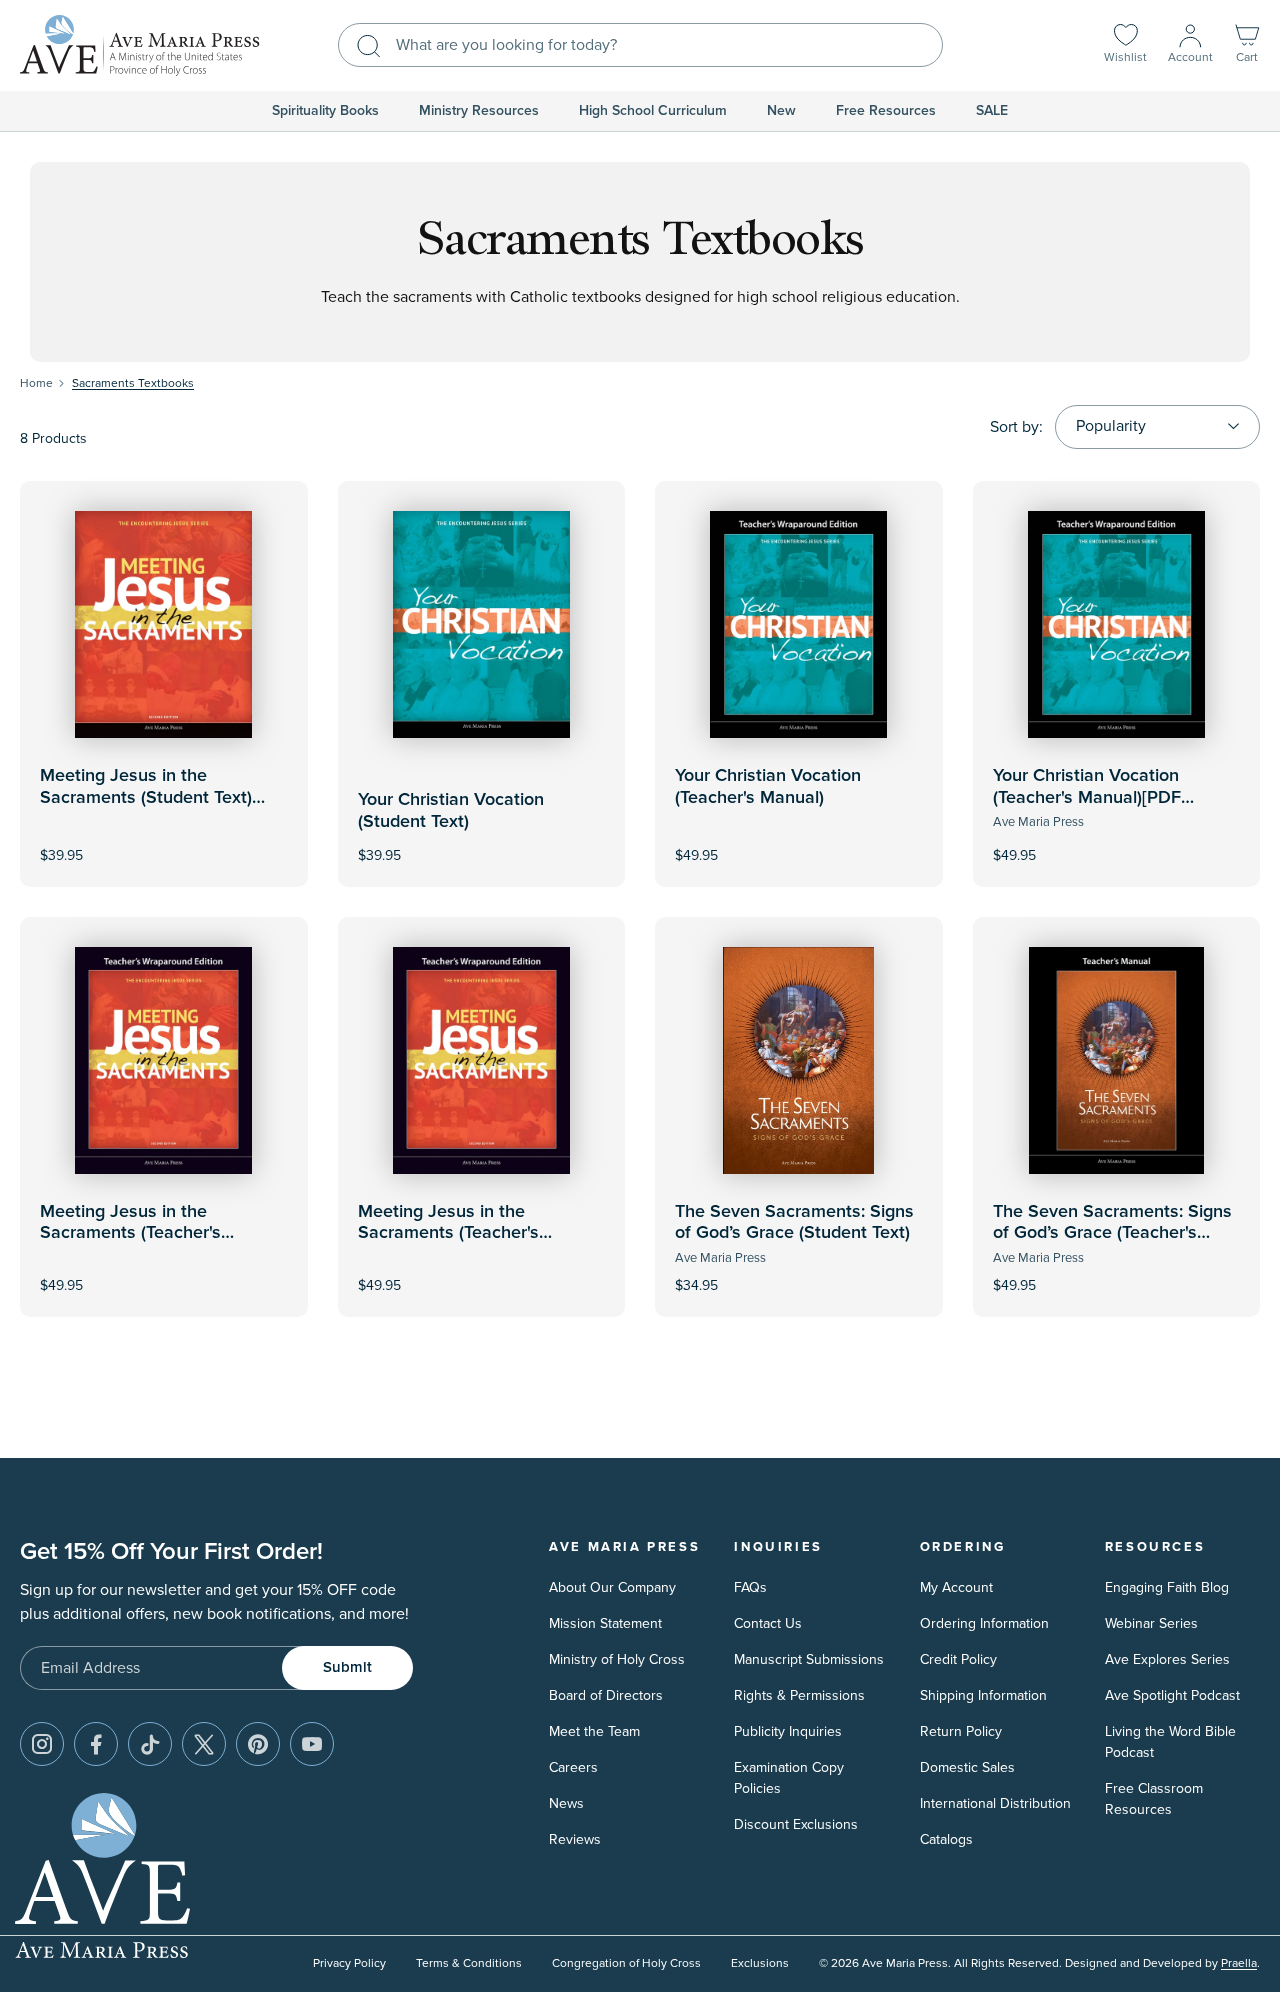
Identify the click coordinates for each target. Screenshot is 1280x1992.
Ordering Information (984, 1623)
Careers (573, 1767)
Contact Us (768, 1623)
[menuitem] (325, 111)
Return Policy (961, 1731)
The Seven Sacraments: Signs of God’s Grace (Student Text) (794, 1223)
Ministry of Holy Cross (617, 1659)
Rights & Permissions (799, 1695)
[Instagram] (42, 1744)
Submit (347, 1667)
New (781, 111)
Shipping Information (983, 1695)
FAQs (750, 1587)
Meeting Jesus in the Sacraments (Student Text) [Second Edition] (146, 797)
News (566, 1803)
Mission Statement (605, 1623)
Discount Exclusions (796, 1824)
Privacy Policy (349, 1963)
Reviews (575, 1839)
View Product (799, 841)
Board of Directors (606, 1695)
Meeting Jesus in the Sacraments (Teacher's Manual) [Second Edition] (139, 1233)
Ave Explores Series (1167, 1659)
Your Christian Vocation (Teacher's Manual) (768, 787)
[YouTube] (312, 1744)
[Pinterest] (258, 1744)
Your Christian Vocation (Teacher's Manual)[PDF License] (1087, 797)
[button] (1247, 45)
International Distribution (995, 1803)
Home (36, 383)
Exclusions (760, 1963)
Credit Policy (958, 1659)
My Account (956, 1587)
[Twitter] (204, 1744)
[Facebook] (96, 1744)
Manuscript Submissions (809, 1659)
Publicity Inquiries (788, 1731)
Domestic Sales (967, 1767)
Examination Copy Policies (789, 1778)
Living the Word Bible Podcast (1170, 1742)
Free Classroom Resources (1154, 1799)
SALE (992, 111)
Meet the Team (594, 1731)
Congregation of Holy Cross (626, 1963)
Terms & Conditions (469, 1963)
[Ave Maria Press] (140, 45)
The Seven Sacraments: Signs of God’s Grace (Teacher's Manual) (1112, 1233)
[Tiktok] (150, 1744)
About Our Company (612, 1587)
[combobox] (640, 45)
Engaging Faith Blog (1167, 1587)
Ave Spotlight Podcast (1172, 1695)
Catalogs (946, 1839)
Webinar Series (1151, 1623)
